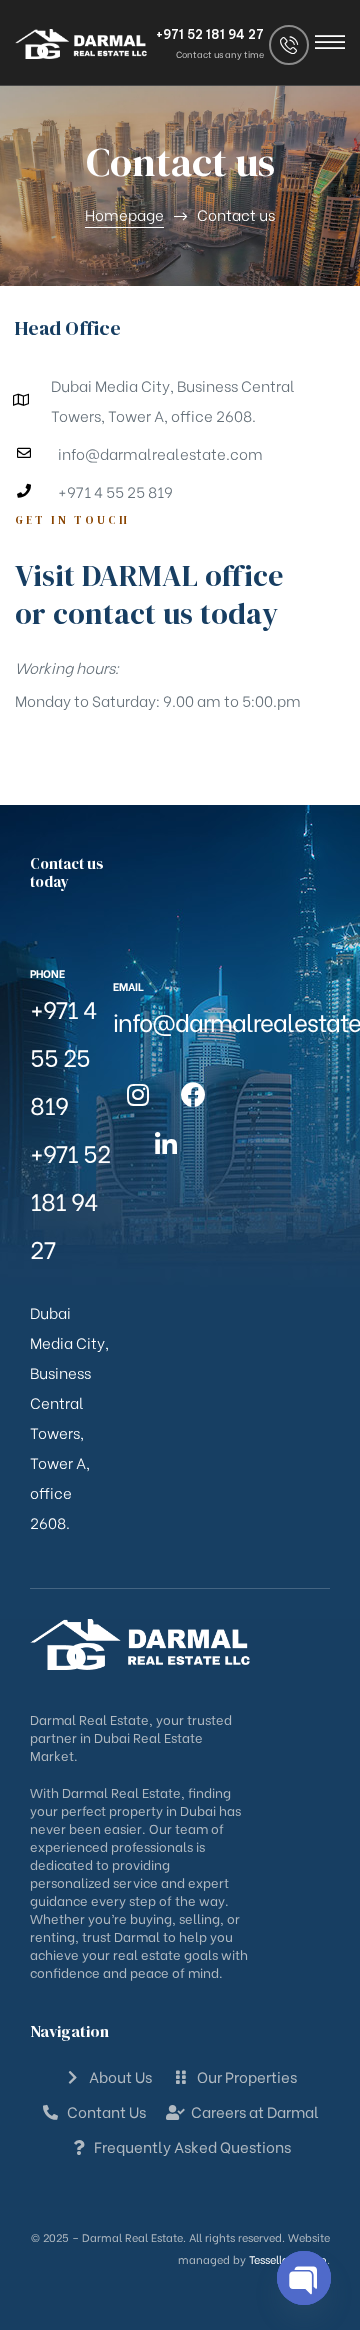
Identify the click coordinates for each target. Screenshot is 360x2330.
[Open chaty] (304, 2278)
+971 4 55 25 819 (63, 1055)
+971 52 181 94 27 (210, 34)
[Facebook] (193, 1095)
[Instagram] (138, 1095)
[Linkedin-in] (166, 1145)
